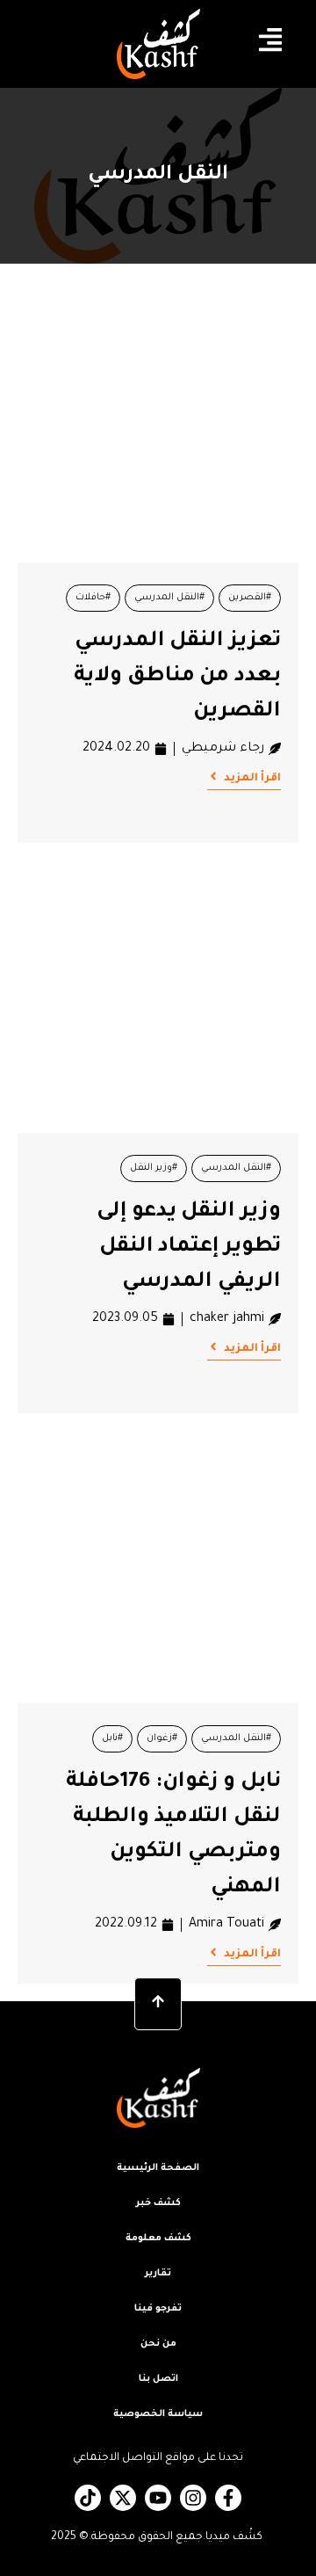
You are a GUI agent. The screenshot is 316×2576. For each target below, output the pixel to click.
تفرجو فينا (158, 2309)
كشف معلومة (158, 2239)
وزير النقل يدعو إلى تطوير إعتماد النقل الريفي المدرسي (189, 1247)
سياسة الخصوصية (158, 2414)
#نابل (112, 1738)
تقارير (158, 2274)
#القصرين (250, 598)
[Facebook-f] (228, 2498)
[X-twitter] (123, 2498)
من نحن (158, 2344)
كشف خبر (158, 2203)
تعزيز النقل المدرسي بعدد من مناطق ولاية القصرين (177, 677)
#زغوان (162, 1738)
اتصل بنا (158, 2379)
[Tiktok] (88, 2498)
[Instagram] (193, 2498)
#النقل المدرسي (169, 598)
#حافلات (93, 598)
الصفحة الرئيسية (158, 2168)
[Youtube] (158, 2498)
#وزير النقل (154, 1168)
